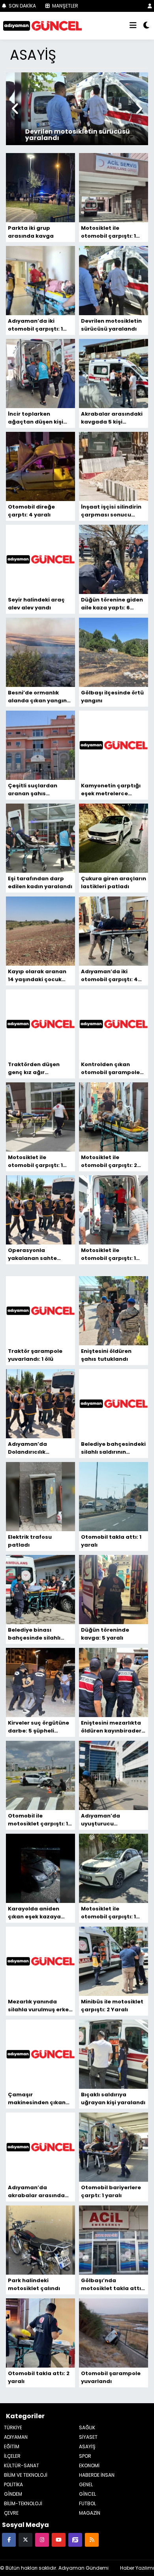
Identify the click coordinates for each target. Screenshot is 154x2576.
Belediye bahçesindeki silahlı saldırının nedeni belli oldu (113, 1448)
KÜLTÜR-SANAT (22, 2465)
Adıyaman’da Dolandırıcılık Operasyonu (27, 1448)
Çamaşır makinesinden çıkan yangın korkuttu (37, 2099)
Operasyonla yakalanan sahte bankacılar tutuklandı (39, 1254)
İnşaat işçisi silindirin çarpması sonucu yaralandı (111, 511)
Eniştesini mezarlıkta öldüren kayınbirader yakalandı (111, 1727)
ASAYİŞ (87, 2446)
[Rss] (92, 2539)
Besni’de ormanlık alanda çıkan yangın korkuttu (37, 697)
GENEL (86, 2484)
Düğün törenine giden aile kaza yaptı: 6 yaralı (112, 604)
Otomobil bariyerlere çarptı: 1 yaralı (111, 2191)
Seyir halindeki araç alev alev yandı (36, 604)
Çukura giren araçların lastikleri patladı (114, 882)
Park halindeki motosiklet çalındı (34, 2284)
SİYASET (88, 2437)
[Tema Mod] (146, 26)
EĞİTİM (12, 2446)
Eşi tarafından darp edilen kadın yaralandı (40, 882)
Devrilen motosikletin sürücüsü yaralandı (111, 325)
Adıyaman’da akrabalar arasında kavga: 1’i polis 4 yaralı (40, 2192)
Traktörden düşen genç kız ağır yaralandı (34, 1069)
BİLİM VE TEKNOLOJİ (26, 2475)
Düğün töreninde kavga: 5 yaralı (105, 1634)
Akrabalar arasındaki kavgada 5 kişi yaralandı (112, 418)
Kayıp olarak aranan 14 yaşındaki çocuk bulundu (37, 976)
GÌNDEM (13, 2494)
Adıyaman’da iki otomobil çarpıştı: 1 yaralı (35, 325)
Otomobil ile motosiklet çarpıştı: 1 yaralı (38, 1820)
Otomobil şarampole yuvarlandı (111, 2377)
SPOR (85, 2456)
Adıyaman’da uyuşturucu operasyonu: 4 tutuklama (101, 1820)
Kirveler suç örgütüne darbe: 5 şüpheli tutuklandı (38, 1727)
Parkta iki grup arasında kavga (31, 232)
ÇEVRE (11, 2513)
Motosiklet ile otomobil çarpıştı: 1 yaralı (108, 232)
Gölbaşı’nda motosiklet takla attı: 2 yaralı (112, 2285)
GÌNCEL (87, 2494)
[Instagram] (42, 2539)
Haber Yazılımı (137, 2568)
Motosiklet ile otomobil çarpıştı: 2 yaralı (109, 1161)
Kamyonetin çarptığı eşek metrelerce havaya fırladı (111, 790)
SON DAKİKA (22, 6)
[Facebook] (9, 2539)
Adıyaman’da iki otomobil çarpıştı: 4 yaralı (109, 976)
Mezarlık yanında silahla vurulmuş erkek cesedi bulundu (40, 2006)
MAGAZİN (90, 2513)
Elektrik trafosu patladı (30, 1541)
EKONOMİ (89, 2465)
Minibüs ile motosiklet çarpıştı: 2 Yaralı (112, 2006)
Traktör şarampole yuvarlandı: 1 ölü (35, 1355)
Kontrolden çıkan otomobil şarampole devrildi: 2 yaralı (110, 1069)
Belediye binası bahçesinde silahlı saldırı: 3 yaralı (34, 1634)
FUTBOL (87, 2503)
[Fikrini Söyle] (75, 2539)
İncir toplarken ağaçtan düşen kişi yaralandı (36, 418)
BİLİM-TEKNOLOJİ (23, 2503)
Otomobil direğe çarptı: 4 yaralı (31, 511)
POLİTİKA (13, 2484)
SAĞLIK (87, 2428)
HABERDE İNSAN (97, 2475)
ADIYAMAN (16, 2437)
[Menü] (133, 26)
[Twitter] (25, 2539)
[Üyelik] (150, 6)
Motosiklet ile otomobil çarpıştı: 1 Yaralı (108, 1913)
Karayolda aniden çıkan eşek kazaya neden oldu (34, 1913)
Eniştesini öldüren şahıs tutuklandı (106, 1355)
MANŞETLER (65, 6)
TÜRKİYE (13, 2428)
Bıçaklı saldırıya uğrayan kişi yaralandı (113, 2098)
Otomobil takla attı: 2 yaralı (39, 2377)
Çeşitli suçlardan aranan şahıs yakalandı (33, 790)
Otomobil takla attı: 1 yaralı (111, 1541)
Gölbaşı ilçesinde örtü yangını (112, 697)
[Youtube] (59, 2539)
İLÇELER (12, 2456)
